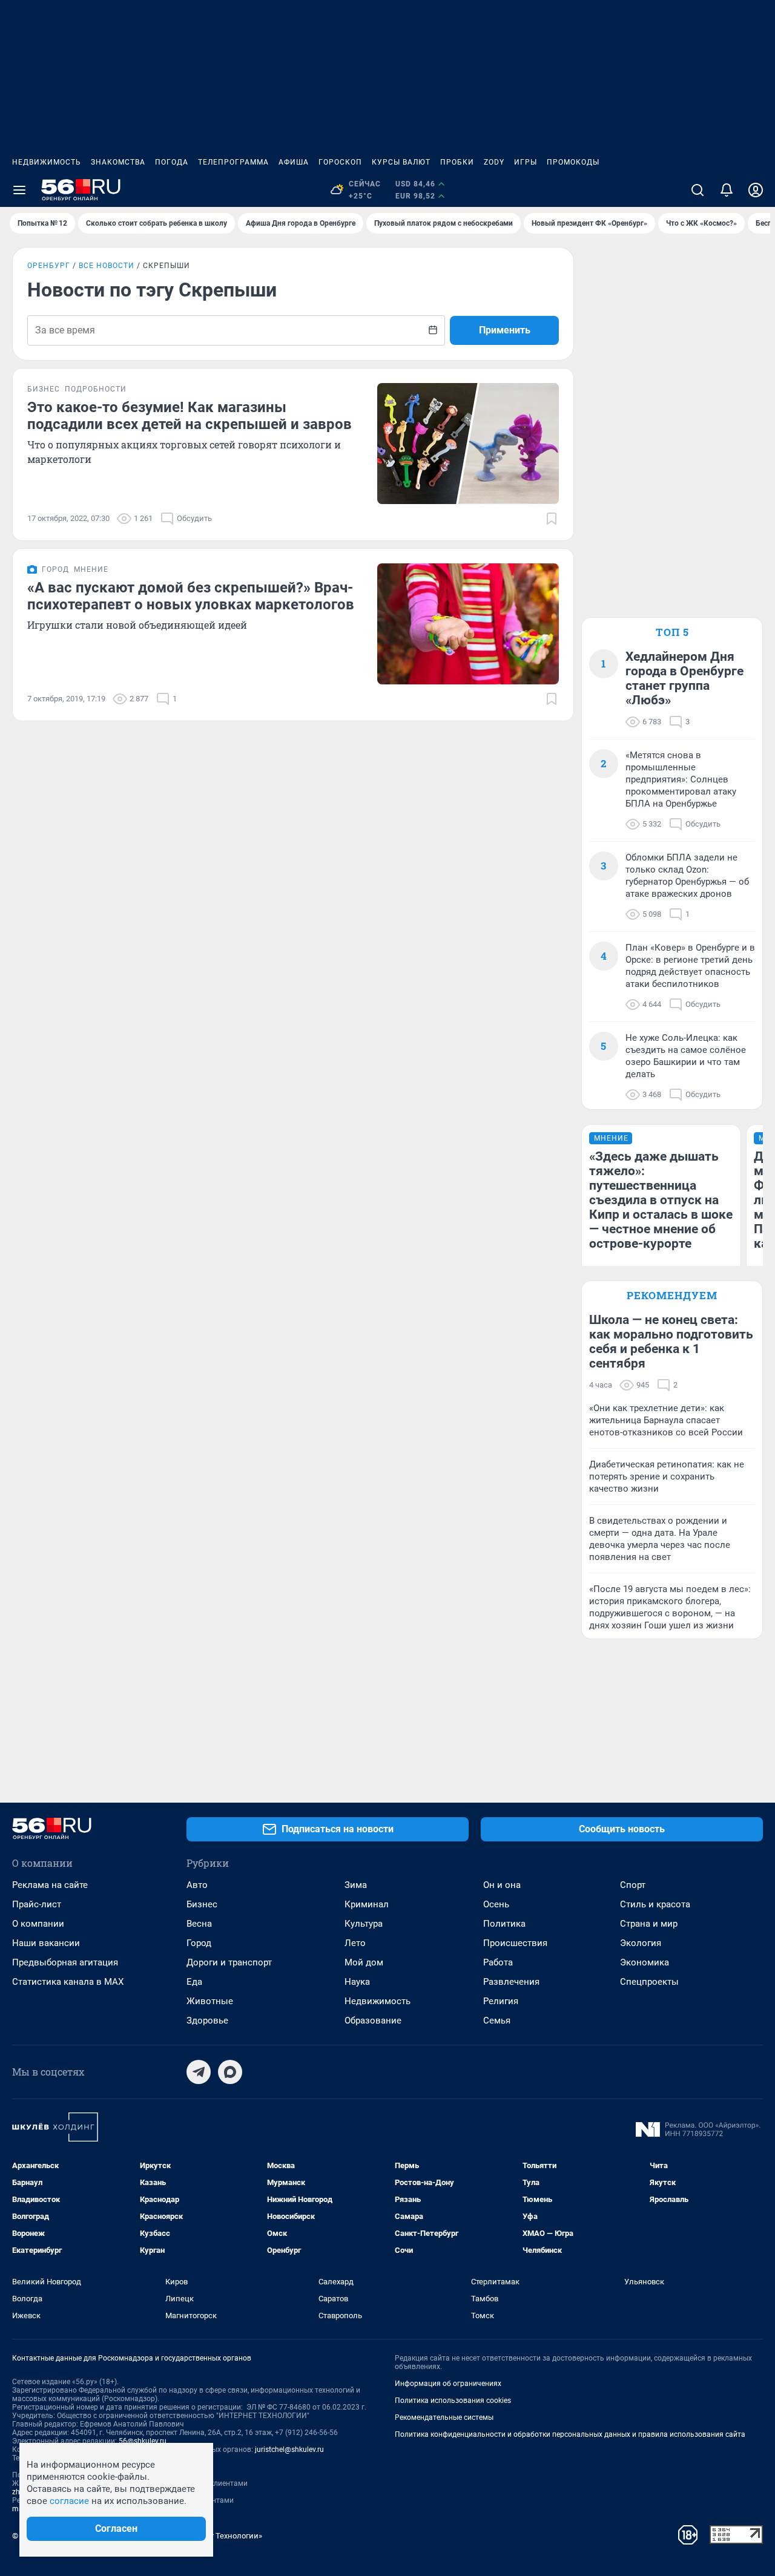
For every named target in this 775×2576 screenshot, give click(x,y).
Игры (526, 162)
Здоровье (207, 2020)
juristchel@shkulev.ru (289, 2450)
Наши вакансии (46, 1943)
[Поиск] (697, 190)
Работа (498, 1962)
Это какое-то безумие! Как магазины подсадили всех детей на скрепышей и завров (190, 416)
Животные (210, 2001)
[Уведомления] (727, 190)
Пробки (457, 162)
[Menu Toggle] (19, 190)
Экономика (645, 1962)
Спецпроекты (649, 1982)
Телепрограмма (233, 162)
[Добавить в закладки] (552, 519)
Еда (194, 1982)
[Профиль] (756, 190)
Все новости (107, 266)
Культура (364, 1924)
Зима (356, 1885)
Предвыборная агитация (65, 1962)
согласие (69, 2501)
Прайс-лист (37, 1904)
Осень (496, 1904)
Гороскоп (340, 162)
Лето (355, 1943)
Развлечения (511, 1982)
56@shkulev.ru (143, 2441)
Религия (501, 2001)
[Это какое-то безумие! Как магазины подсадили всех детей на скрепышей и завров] (468, 444)
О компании (38, 1924)
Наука (357, 1982)
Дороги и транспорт (229, 1962)
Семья (497, 2020)
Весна (199, 1924)
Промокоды (573, 162)
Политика (504, 1924)
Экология (641, 1943)
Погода (172, 162)
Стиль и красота (655, 1904)
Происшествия (515, 1943)
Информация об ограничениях (448, 2384)
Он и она (502, 1885)
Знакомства (118, 162)
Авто (197, 1885)
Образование (373, 2020)
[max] (230, 2072)
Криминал (367, 1904)
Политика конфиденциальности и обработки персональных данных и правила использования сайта (570, 2434)
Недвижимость (47, 162)
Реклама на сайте (50, 1885)
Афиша (294, 162)
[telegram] (199, 2072)
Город (199, 1943)
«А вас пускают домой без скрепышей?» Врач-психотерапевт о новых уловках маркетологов (191, 596)
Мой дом (364, 1962)
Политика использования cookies (453, 2401)
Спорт (633, 1885)
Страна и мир (649, 1924)
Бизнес (202, 1904)
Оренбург (49, 266)
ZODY (494, 162)
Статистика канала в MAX (68, 1982)
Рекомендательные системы (444, 2417)
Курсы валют (401, 162)
